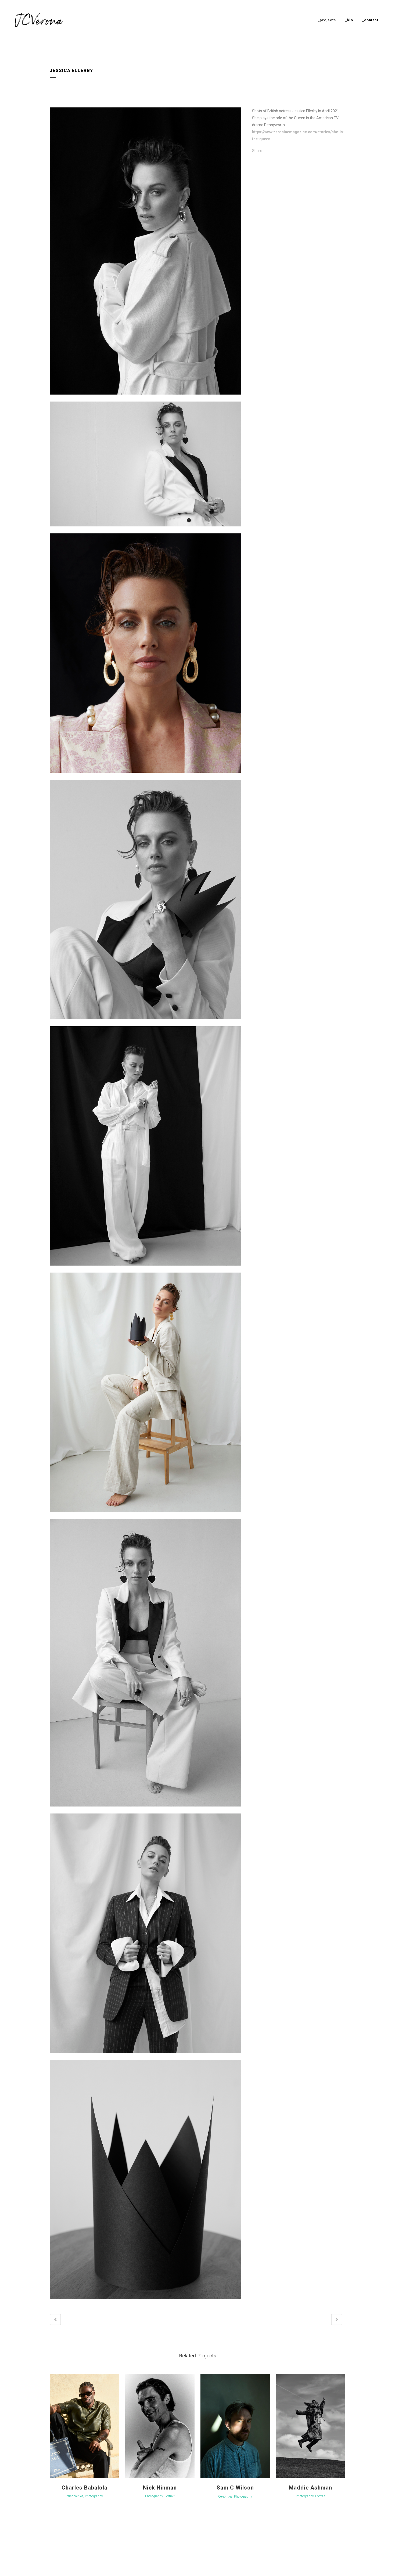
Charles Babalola (85, 2488)
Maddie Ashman (310, 2488)
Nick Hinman (160, 2488)
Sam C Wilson (235, 2488)
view (84, 2426)
